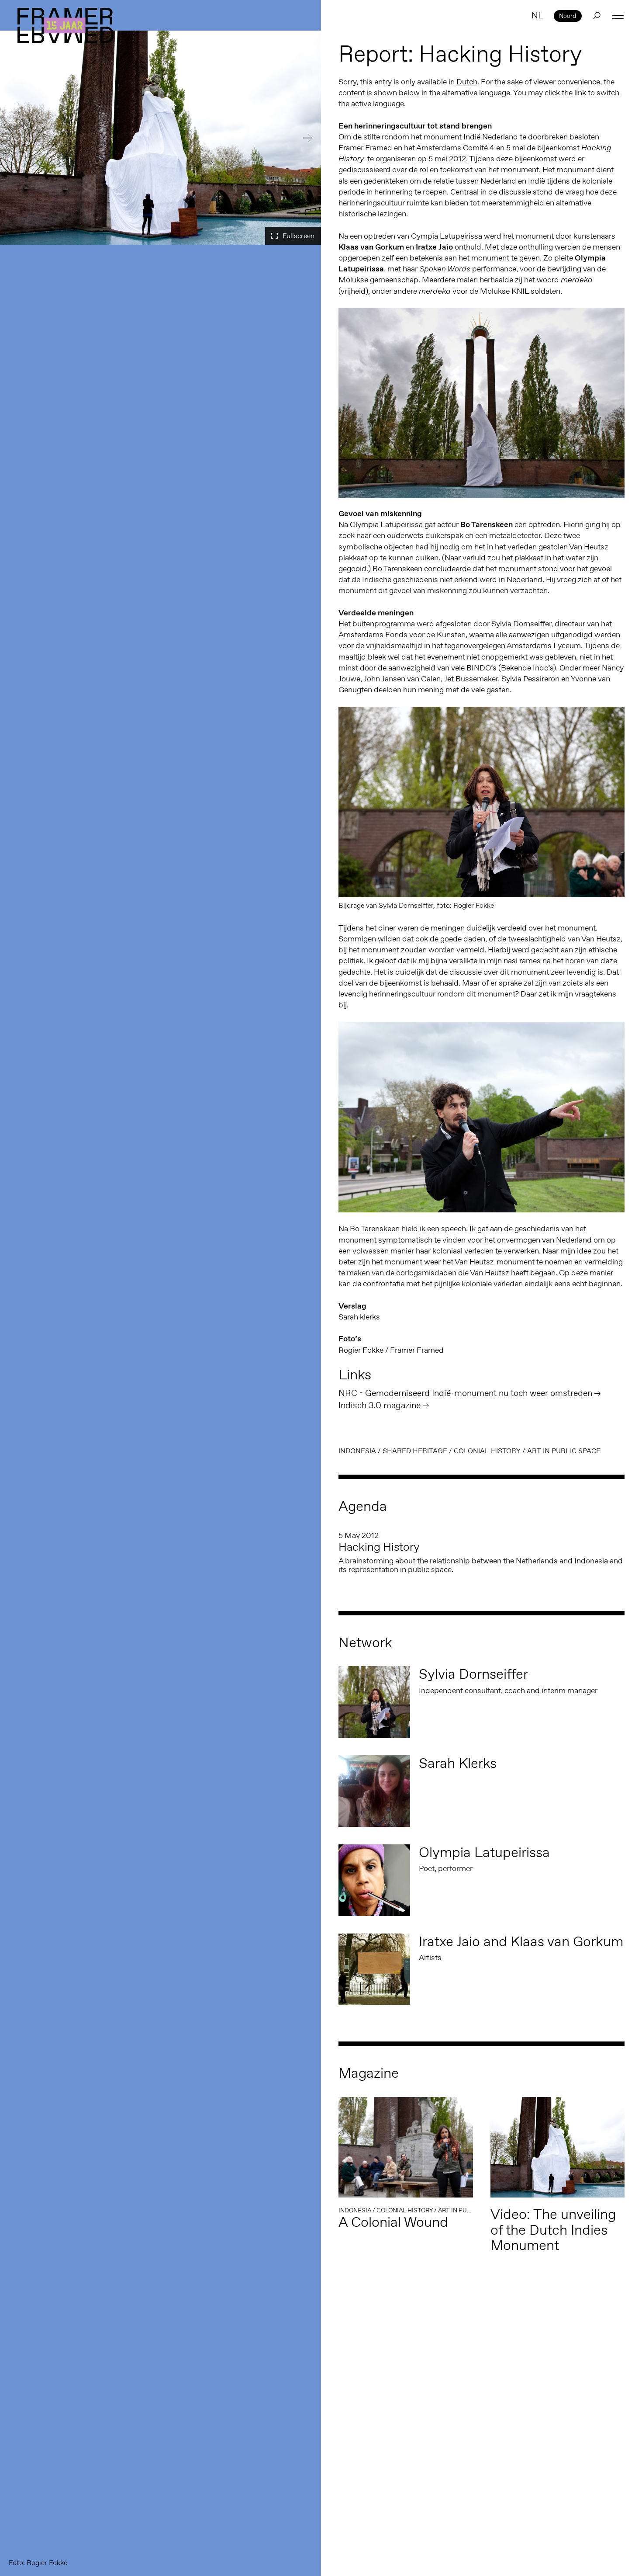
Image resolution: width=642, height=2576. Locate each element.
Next (308, 138)
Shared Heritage (415, 1451)
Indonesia (357, 1451)
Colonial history (487, 1451)
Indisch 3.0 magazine (380, 1405)
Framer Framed (66, 26)
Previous (13, 138)
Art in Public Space (564, 1451)
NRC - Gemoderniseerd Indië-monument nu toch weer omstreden (465, 1393)
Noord (568, 16)
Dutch (467, 82)
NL (537, 15)
